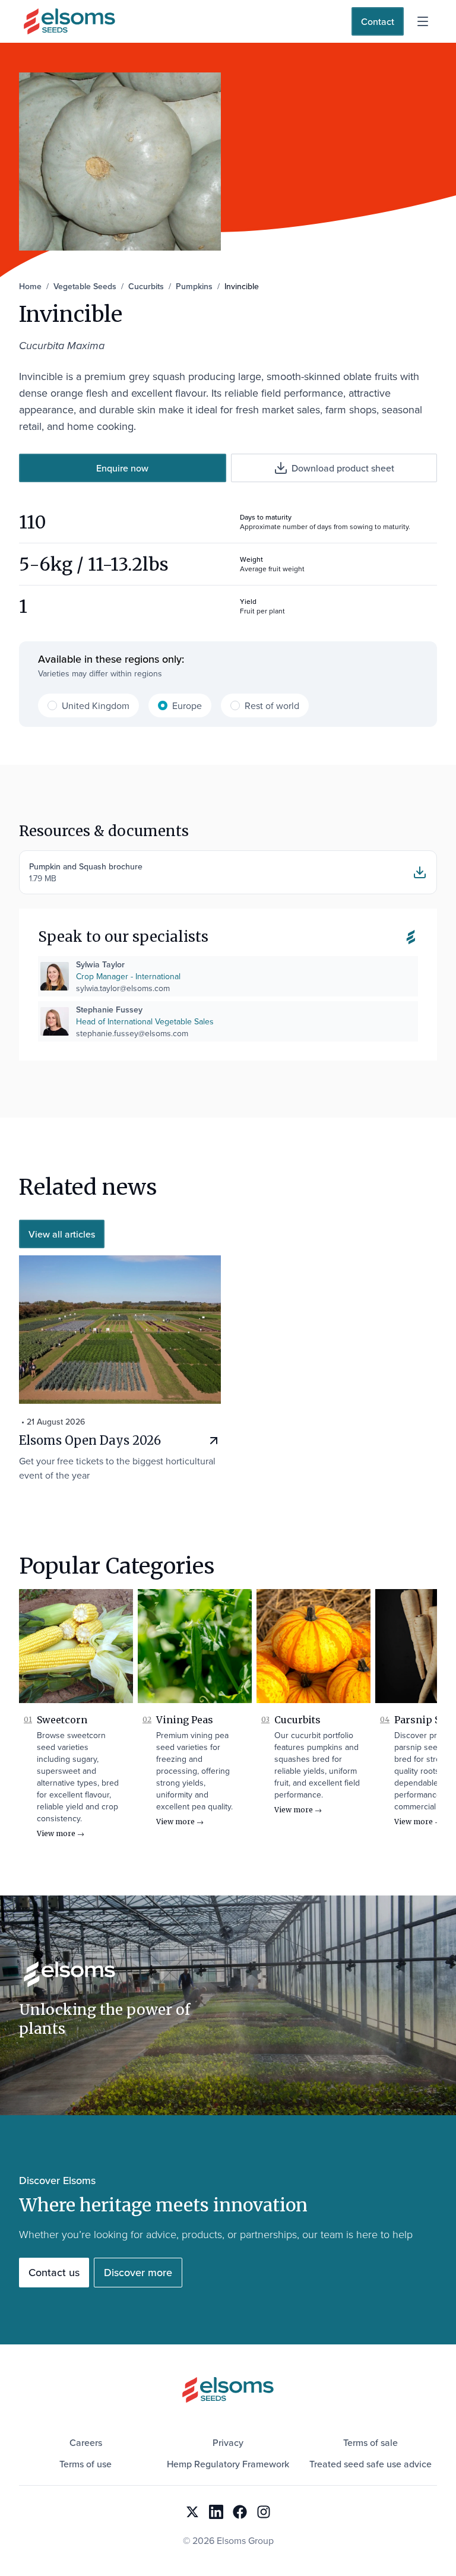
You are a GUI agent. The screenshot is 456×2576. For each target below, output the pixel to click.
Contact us (54, 2272)
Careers (86, 2442)
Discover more (138, 2272)
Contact (378, 21)
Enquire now (122, 468)
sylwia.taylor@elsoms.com (123, 988)
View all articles (62, 1234)
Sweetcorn (62, 1720)
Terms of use (85, 2464)
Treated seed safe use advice (370, 2464)
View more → (61, 1833)
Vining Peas (185, 1720)
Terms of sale (370, 2442)
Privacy (228, 2442)
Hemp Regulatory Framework (228, 2464)
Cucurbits (297, 1720)
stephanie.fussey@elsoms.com (132, 1033)
